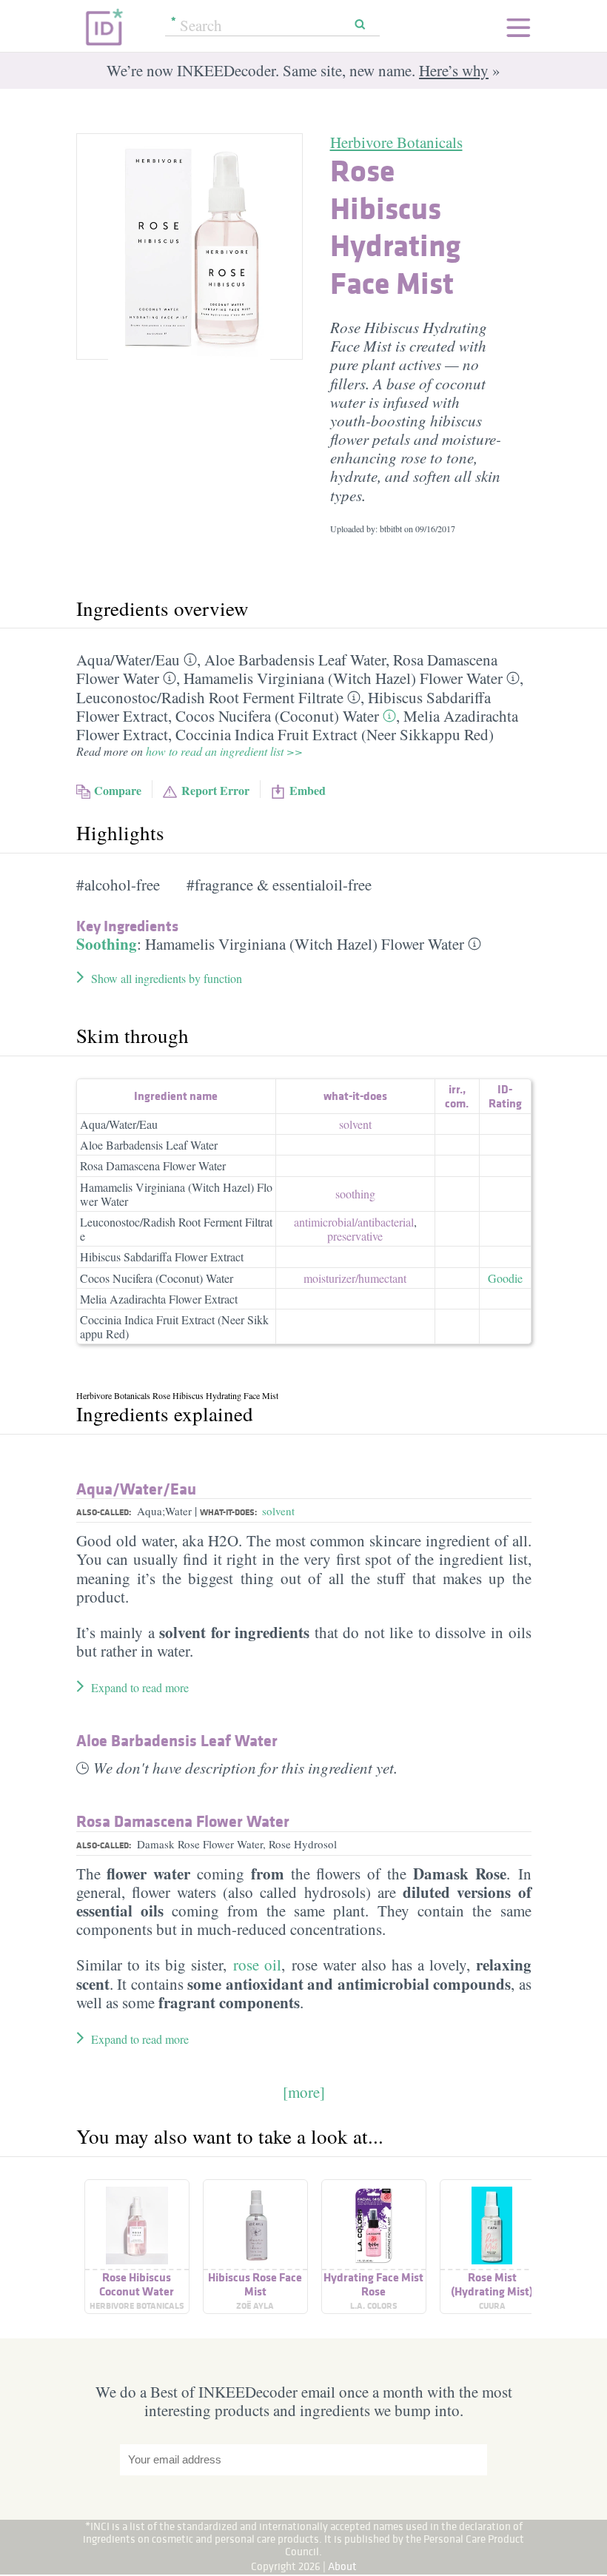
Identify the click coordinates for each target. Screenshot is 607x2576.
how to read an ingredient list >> (224, 751)
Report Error (215, 790)
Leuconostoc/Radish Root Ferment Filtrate (176, 1229)
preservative (355, 1236)
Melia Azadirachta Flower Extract (159, 1299)
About (342, 2566)
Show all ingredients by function (167, 978)
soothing (355, 1194)
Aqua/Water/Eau (119, 1124)
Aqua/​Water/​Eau (128, 660)
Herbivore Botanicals (396, 142)
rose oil (257, 1965)
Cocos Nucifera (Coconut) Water (277, 716)
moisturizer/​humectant (355, 1278)
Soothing (107, 944)
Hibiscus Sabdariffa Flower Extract (162, 1257)
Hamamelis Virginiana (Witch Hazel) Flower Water (343, 678)
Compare (118, 790)
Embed (308, 790)
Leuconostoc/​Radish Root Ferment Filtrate (210, 697)
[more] (304, 2092)
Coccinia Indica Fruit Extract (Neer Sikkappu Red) (335, 734)
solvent (355, 1124)
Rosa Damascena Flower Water (153, 1165)
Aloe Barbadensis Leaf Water (295, 660)
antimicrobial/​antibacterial (354, 1222)
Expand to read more (140, 1687)
